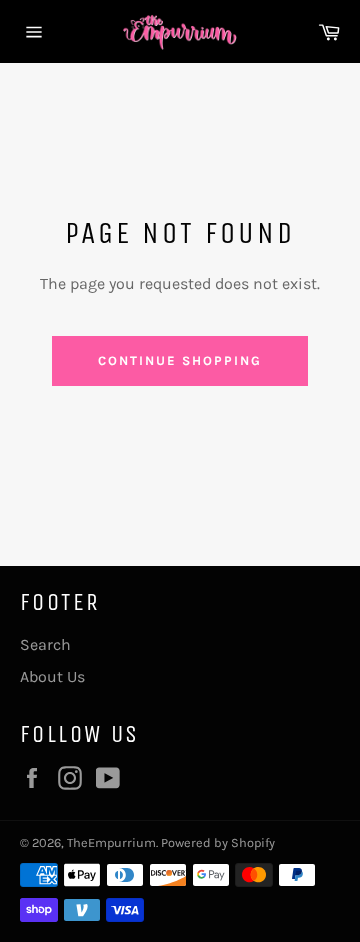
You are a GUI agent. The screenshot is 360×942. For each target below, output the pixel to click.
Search (45, 644)
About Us (52, 676)
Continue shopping (179, 360)
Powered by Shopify (218, 842)
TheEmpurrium (111, 842)
